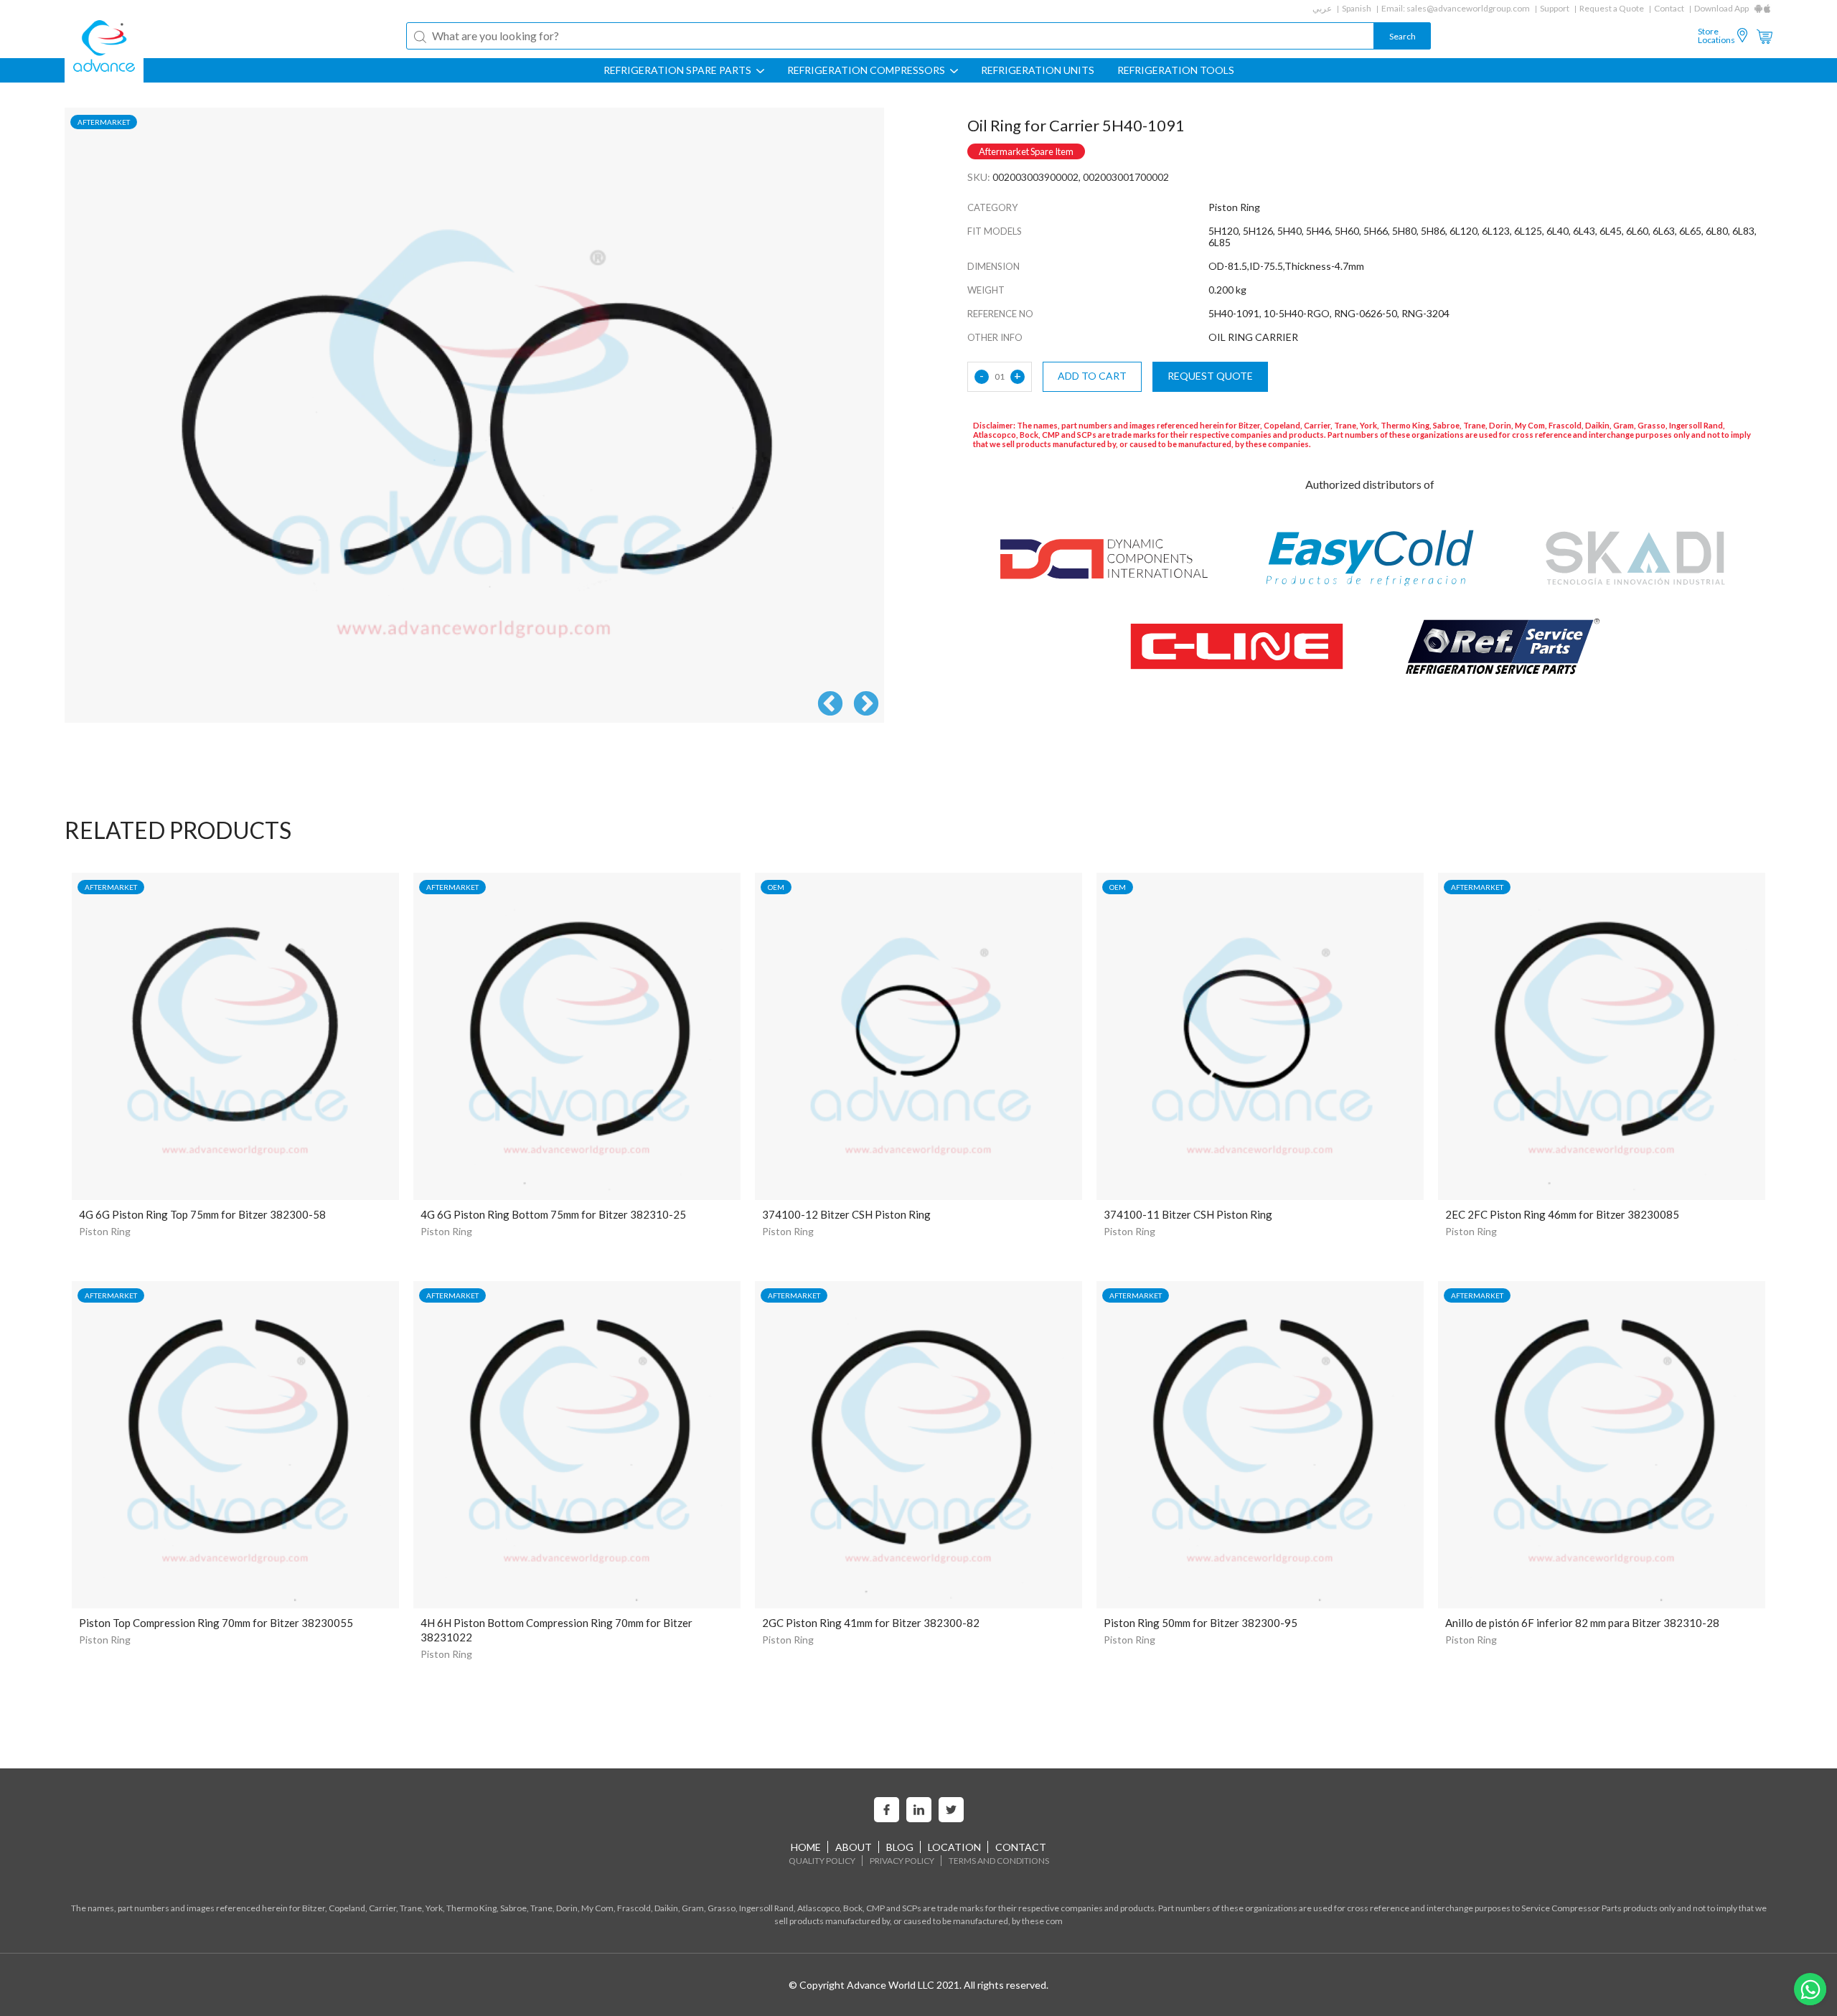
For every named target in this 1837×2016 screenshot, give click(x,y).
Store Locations (1716, 36)
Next (866, 705)
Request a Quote (1612, 8)
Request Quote (1210, 376)
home (806, 1847)
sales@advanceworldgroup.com (1468, 8)
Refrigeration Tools (1176, 70)
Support (1555, 8)
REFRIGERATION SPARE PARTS (678, 70)
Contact (1669, 8)
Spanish (1357, 8)
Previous (830, 705)
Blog (900, 1847)
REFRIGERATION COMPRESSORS (867, 70)
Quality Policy (822, 1861)
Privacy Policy (902, 1861)
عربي (1322, 8)
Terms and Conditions (999, 1861)
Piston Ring (105, 1231)
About (854, 1847)
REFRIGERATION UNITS (1038, 70)
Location (954, 1847)
